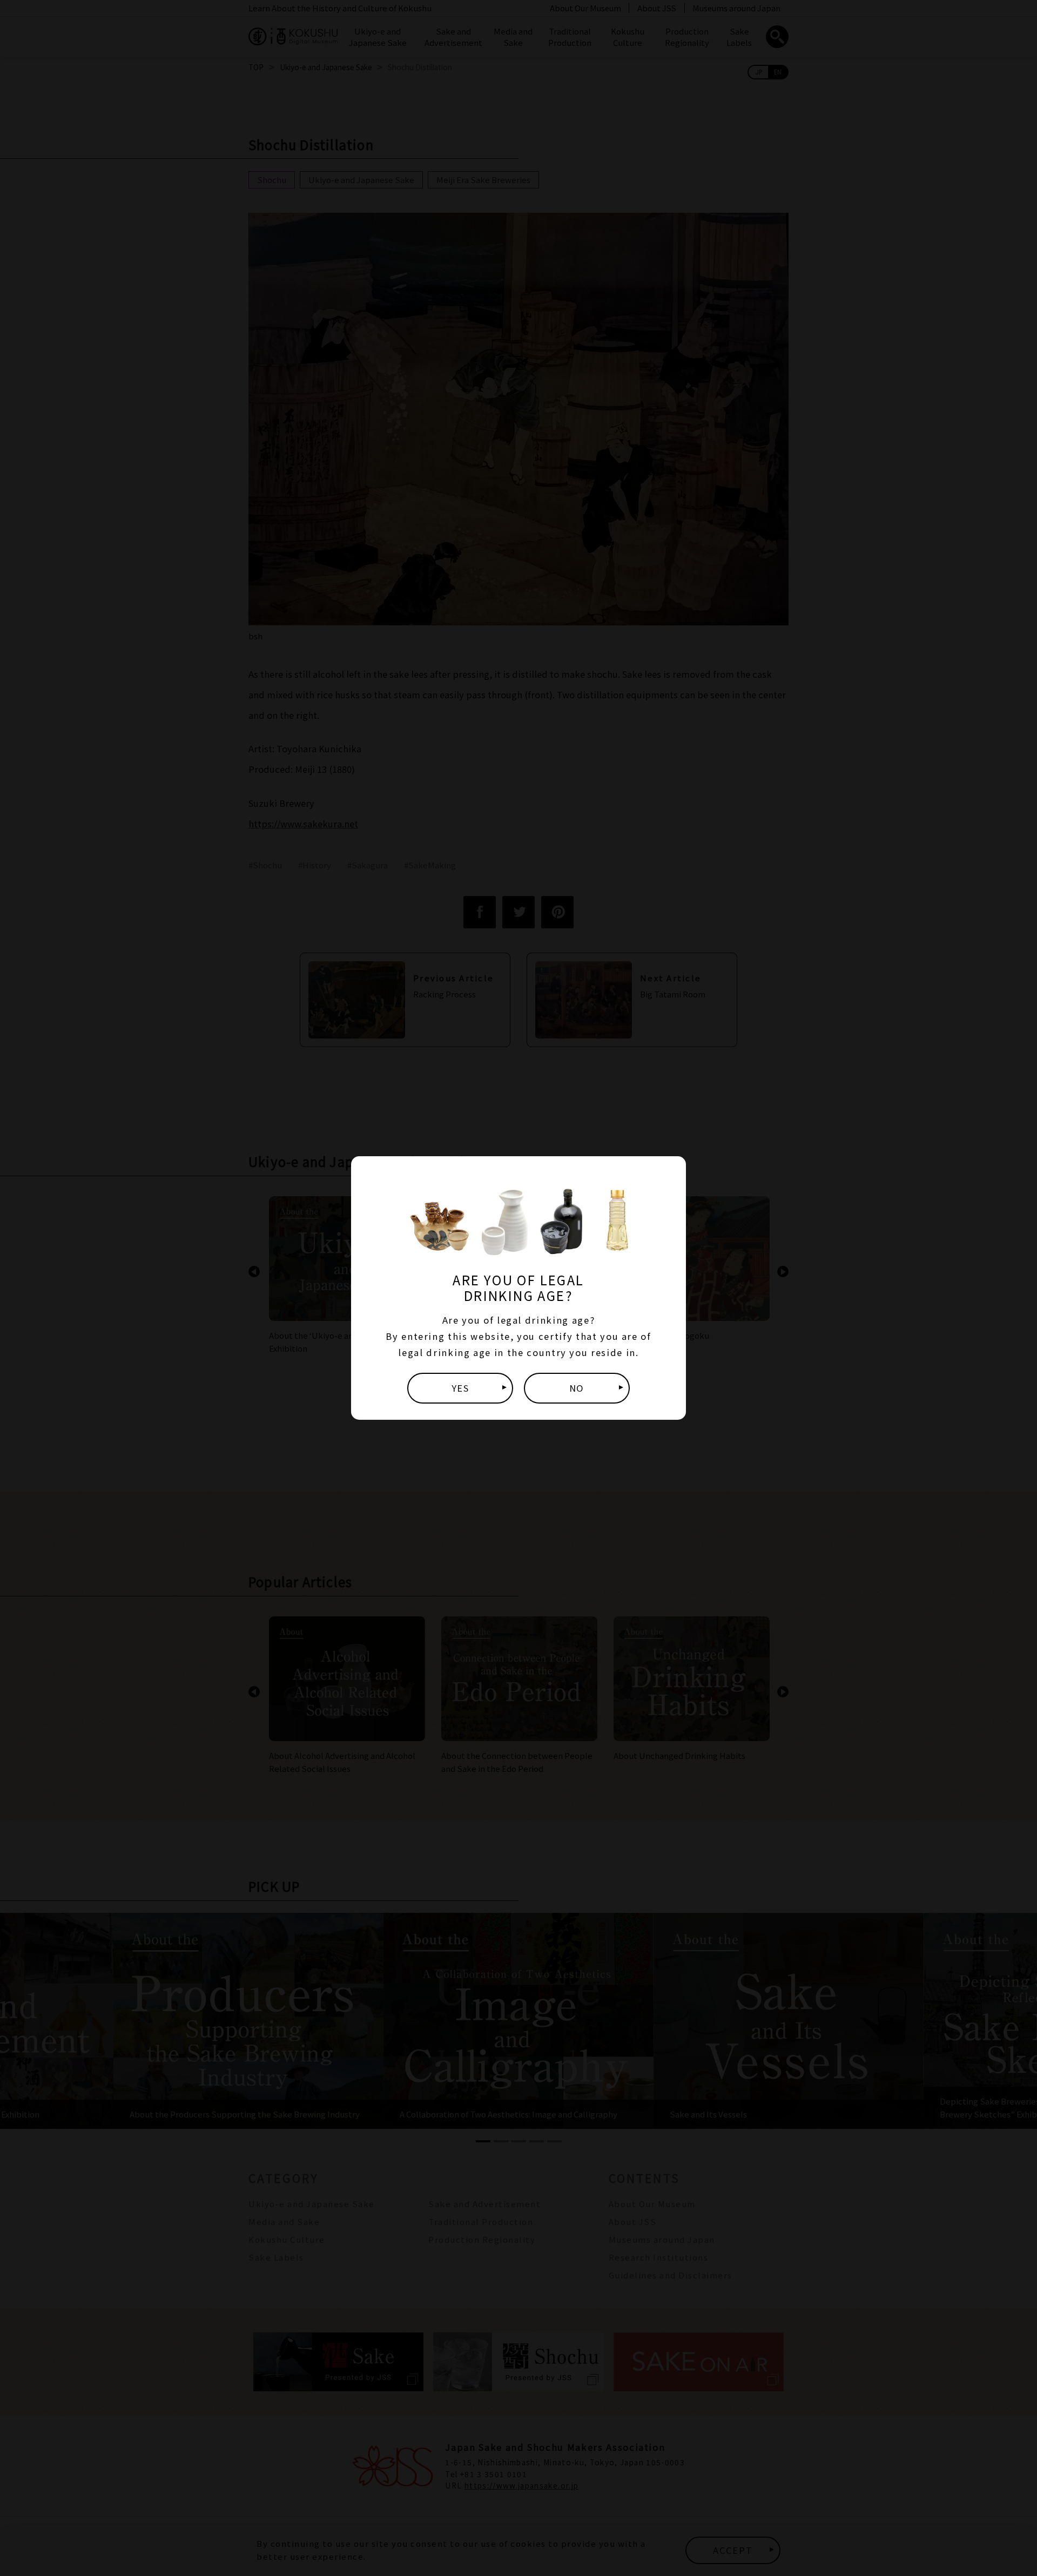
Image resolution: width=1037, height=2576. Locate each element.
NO (577, 1388)
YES (460, 1388)
